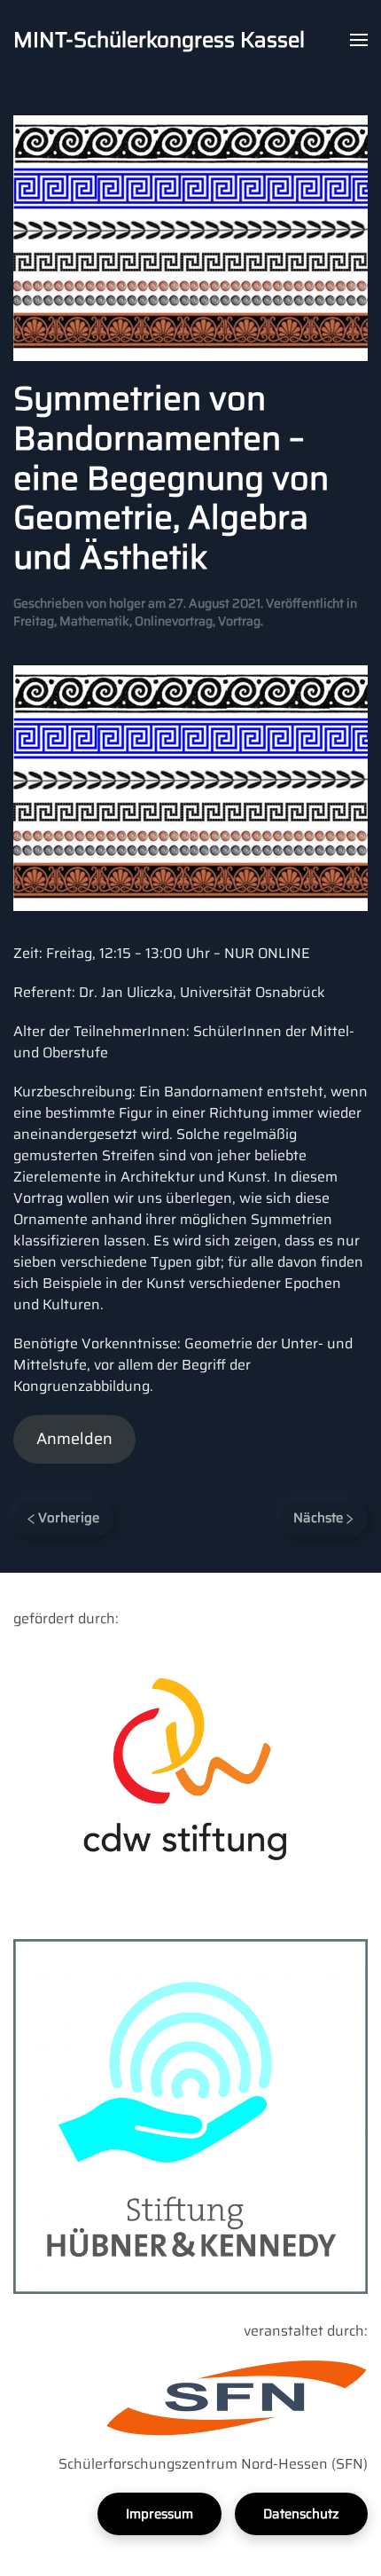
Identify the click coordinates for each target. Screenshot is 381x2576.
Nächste (320, 1518)
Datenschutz (301, 2514)
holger (127, 603)
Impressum (159, 2514)
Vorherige (67, 1518)
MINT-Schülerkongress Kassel (159, 40)
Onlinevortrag (174, 621)
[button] (359, 40)
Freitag (34, 621)
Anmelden (74, 1439)
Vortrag (239, 621)
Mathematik (94, 621)
